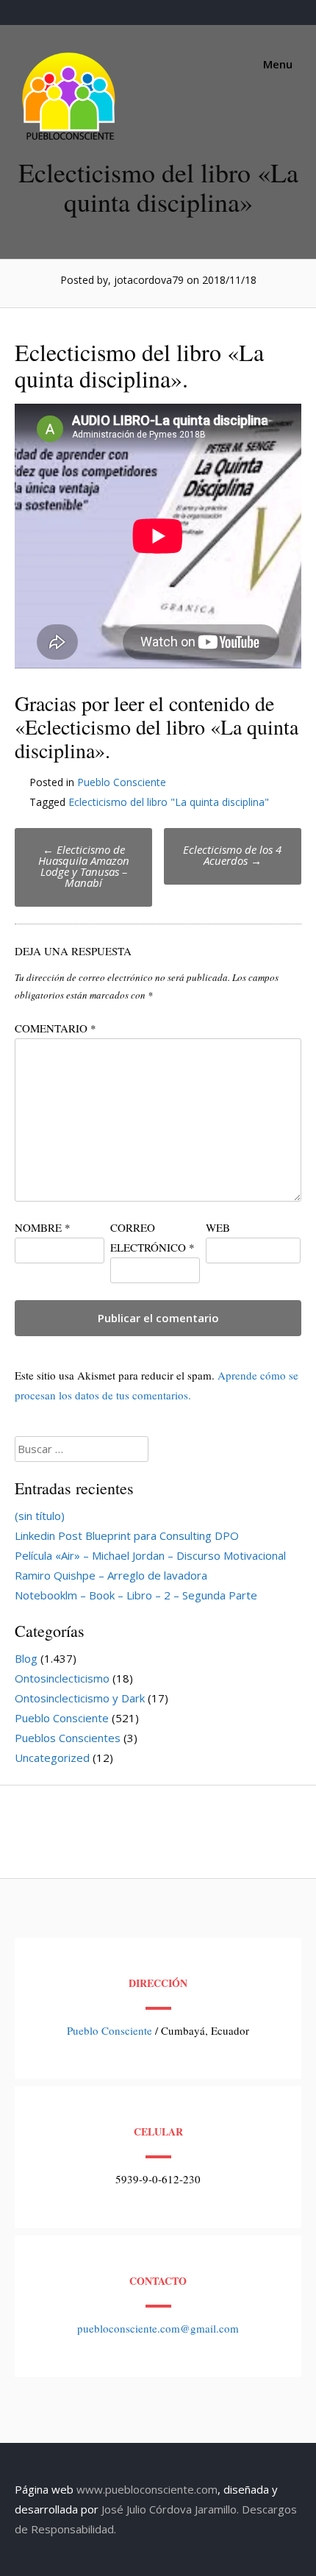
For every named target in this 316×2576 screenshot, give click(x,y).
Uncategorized (52, 1758)
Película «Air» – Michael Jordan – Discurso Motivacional (150, 1555)
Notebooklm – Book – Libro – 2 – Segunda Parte (136, 1595)
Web (218, 1227)
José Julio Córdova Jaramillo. (170, 2509)
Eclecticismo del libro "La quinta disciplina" (169, 802)
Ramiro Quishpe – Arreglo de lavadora (111, 1575)
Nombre (43, 1227)
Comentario (55, 1028)
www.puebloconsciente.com (147, 2489)
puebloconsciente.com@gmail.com (158, 2328)
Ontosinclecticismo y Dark (80, 1698)
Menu (276, 64)
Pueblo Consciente (122, 782)
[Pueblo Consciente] (70, 140)
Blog (26, 1658)
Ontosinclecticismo (62, 1678)
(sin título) (40, 1516)
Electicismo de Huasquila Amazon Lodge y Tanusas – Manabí (84, 866)
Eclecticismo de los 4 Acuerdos (232, 855)
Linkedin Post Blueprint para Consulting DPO (127, 1535)
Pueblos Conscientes (68, 1738)
